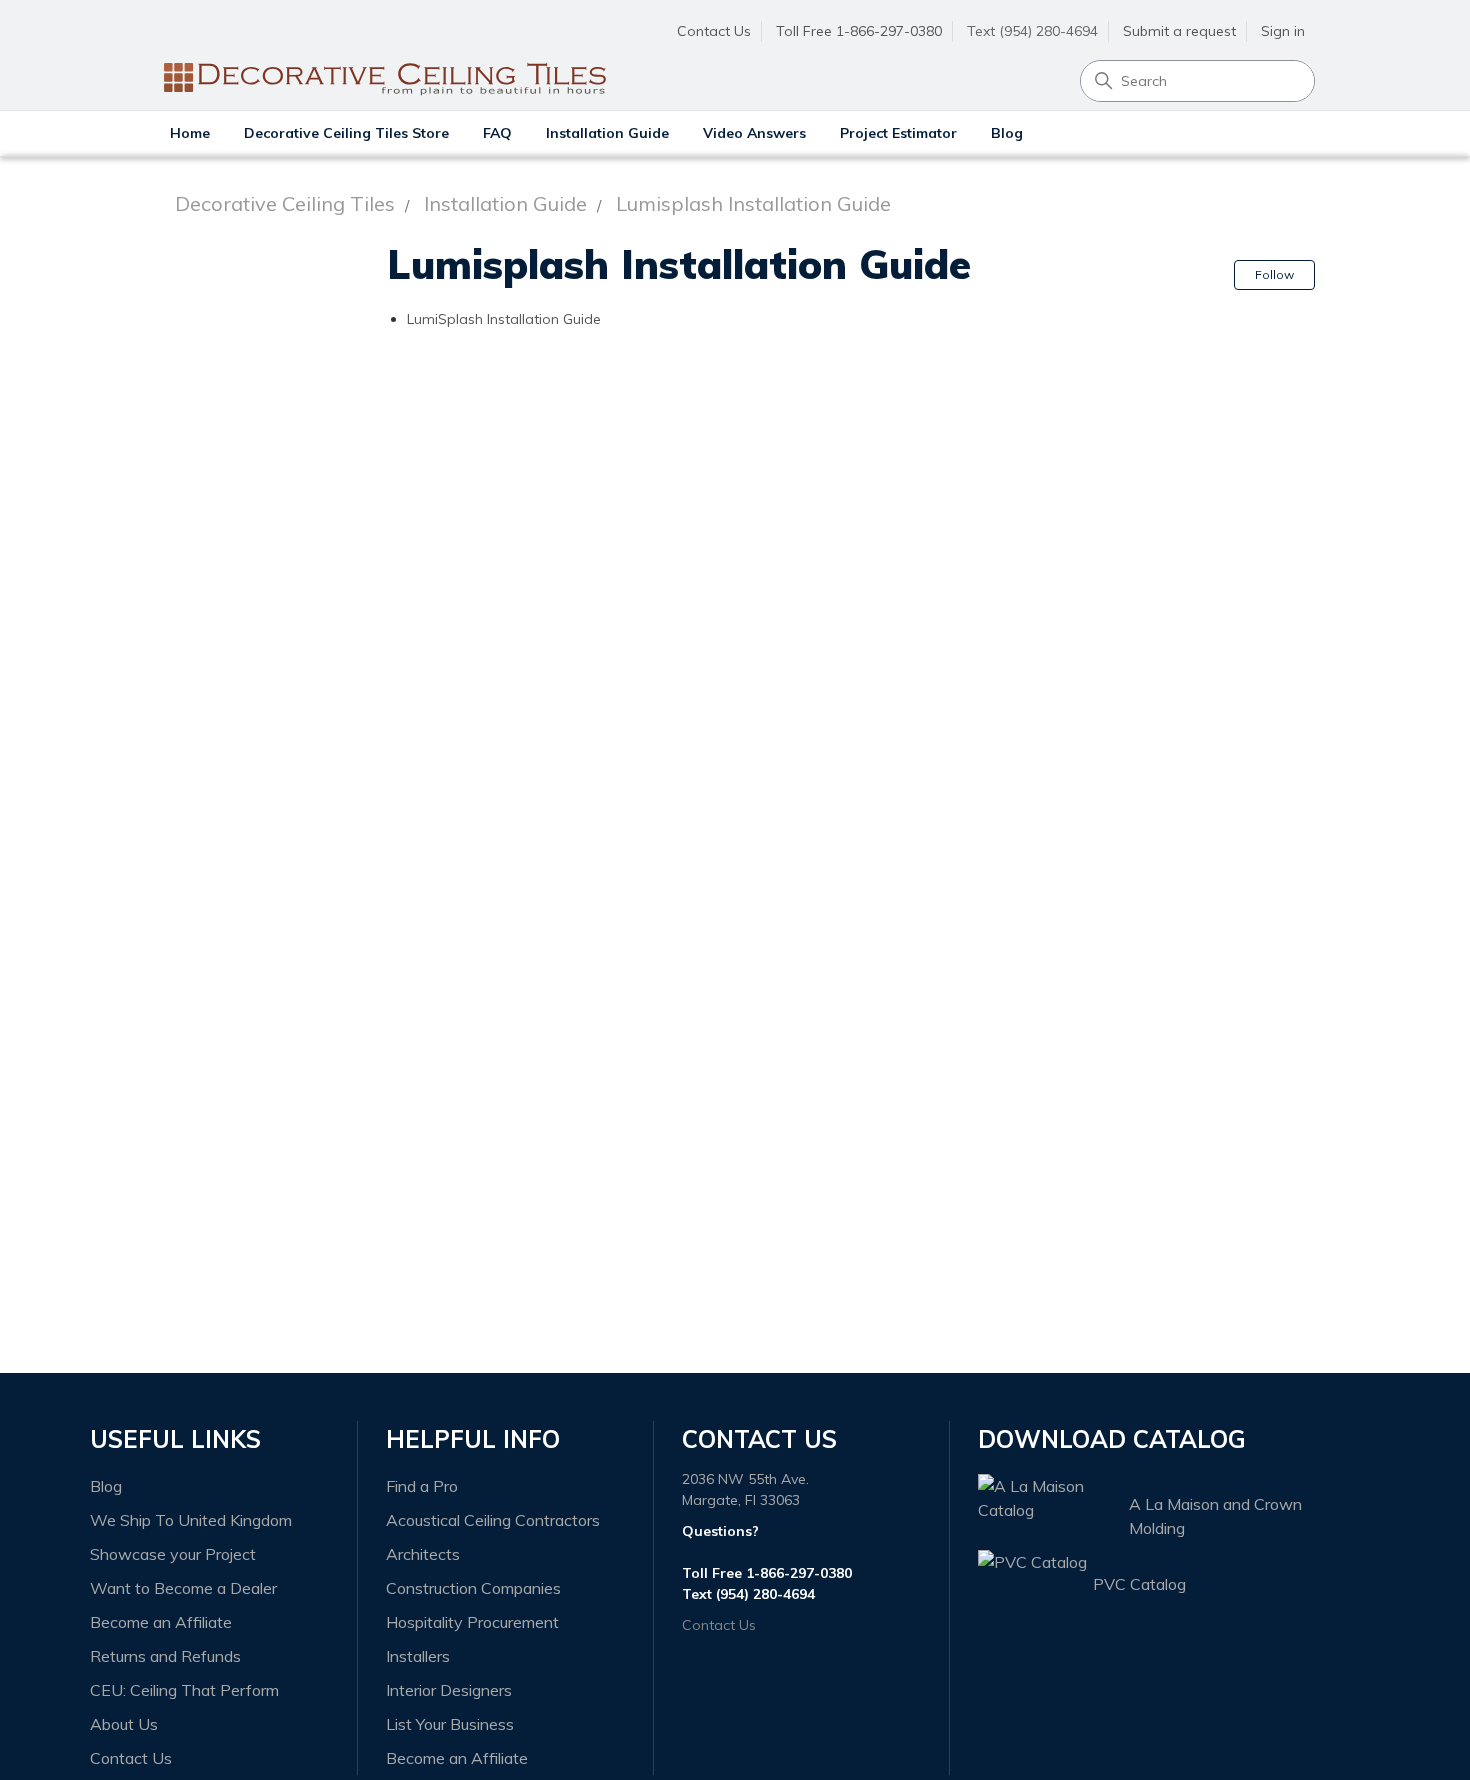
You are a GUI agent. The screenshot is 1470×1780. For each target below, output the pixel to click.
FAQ (497, 133)
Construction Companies (473, 1588)
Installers (418, 1656)
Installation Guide (607, 133)
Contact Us (714, 31)
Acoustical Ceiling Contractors (493, 1520)
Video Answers (754, 133)
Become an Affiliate (161, 1622)
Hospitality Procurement (472, 1622)
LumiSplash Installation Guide (504, 319)
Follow (1274, 274)
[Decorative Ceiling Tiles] (383, 33)
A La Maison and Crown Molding (1215, 1516)
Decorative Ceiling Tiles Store (346, 133)
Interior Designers (449, 1690)
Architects (423, 1554)
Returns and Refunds (165, 1656)
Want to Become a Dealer (183, 1588)
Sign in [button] (1283, 31)
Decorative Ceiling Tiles (285, 203)
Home (190, 133)
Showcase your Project (173, 1554)
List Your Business (450, 1724)
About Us (124, 1724)
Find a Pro (422, 1486)
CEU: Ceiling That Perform (184, 1690)
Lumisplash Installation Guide (753, 203)
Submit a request (1179, 31)
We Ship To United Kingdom (191, 1520)
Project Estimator (898, 133)
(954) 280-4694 (765, 1594)
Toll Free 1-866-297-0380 (859, 31)
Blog (1007, 133)
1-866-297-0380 (799, 1573)
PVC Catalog (1139, 1584)
